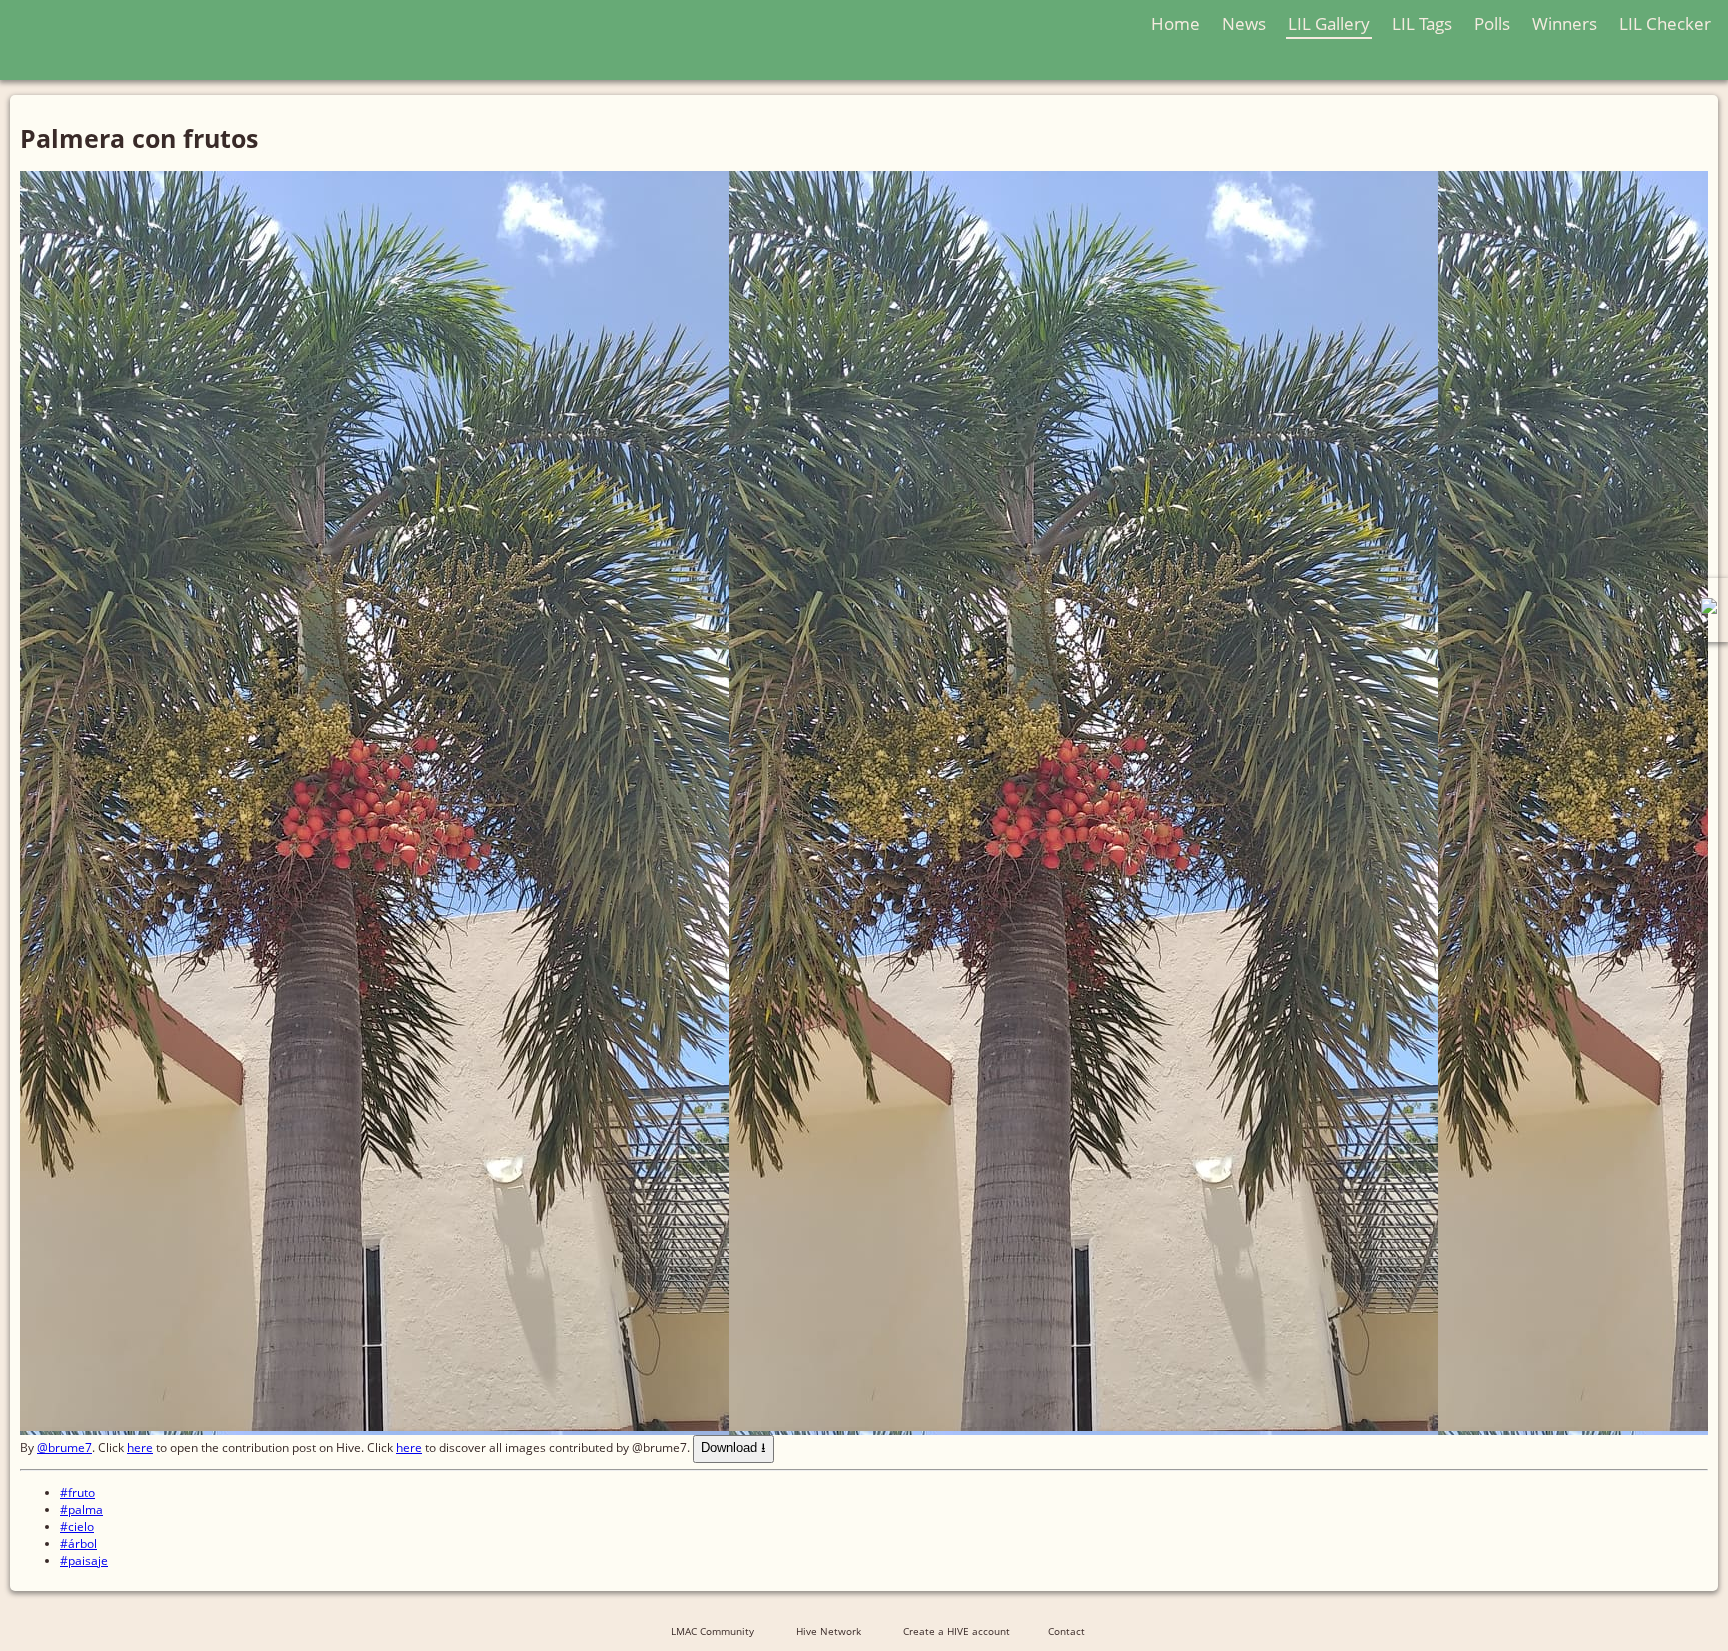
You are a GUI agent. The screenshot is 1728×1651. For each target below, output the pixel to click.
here (140, 1447)
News (1244, 23)
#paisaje (84, 1560)
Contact (1066, 1631)
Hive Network (828, 1631)
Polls (1492, 23)
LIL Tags (1422, 23)
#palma (81, 1509)
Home (1175, 23)
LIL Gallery (1329, 23)
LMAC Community (712, 1631)
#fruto (77, 1492)
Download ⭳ (733, 1447)
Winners (1564, 23)
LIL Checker (1665, 23)
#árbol (78, 1543)
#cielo (77, 1526)
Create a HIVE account (956, 1631)
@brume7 (64, 1447)
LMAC (217, 42)
